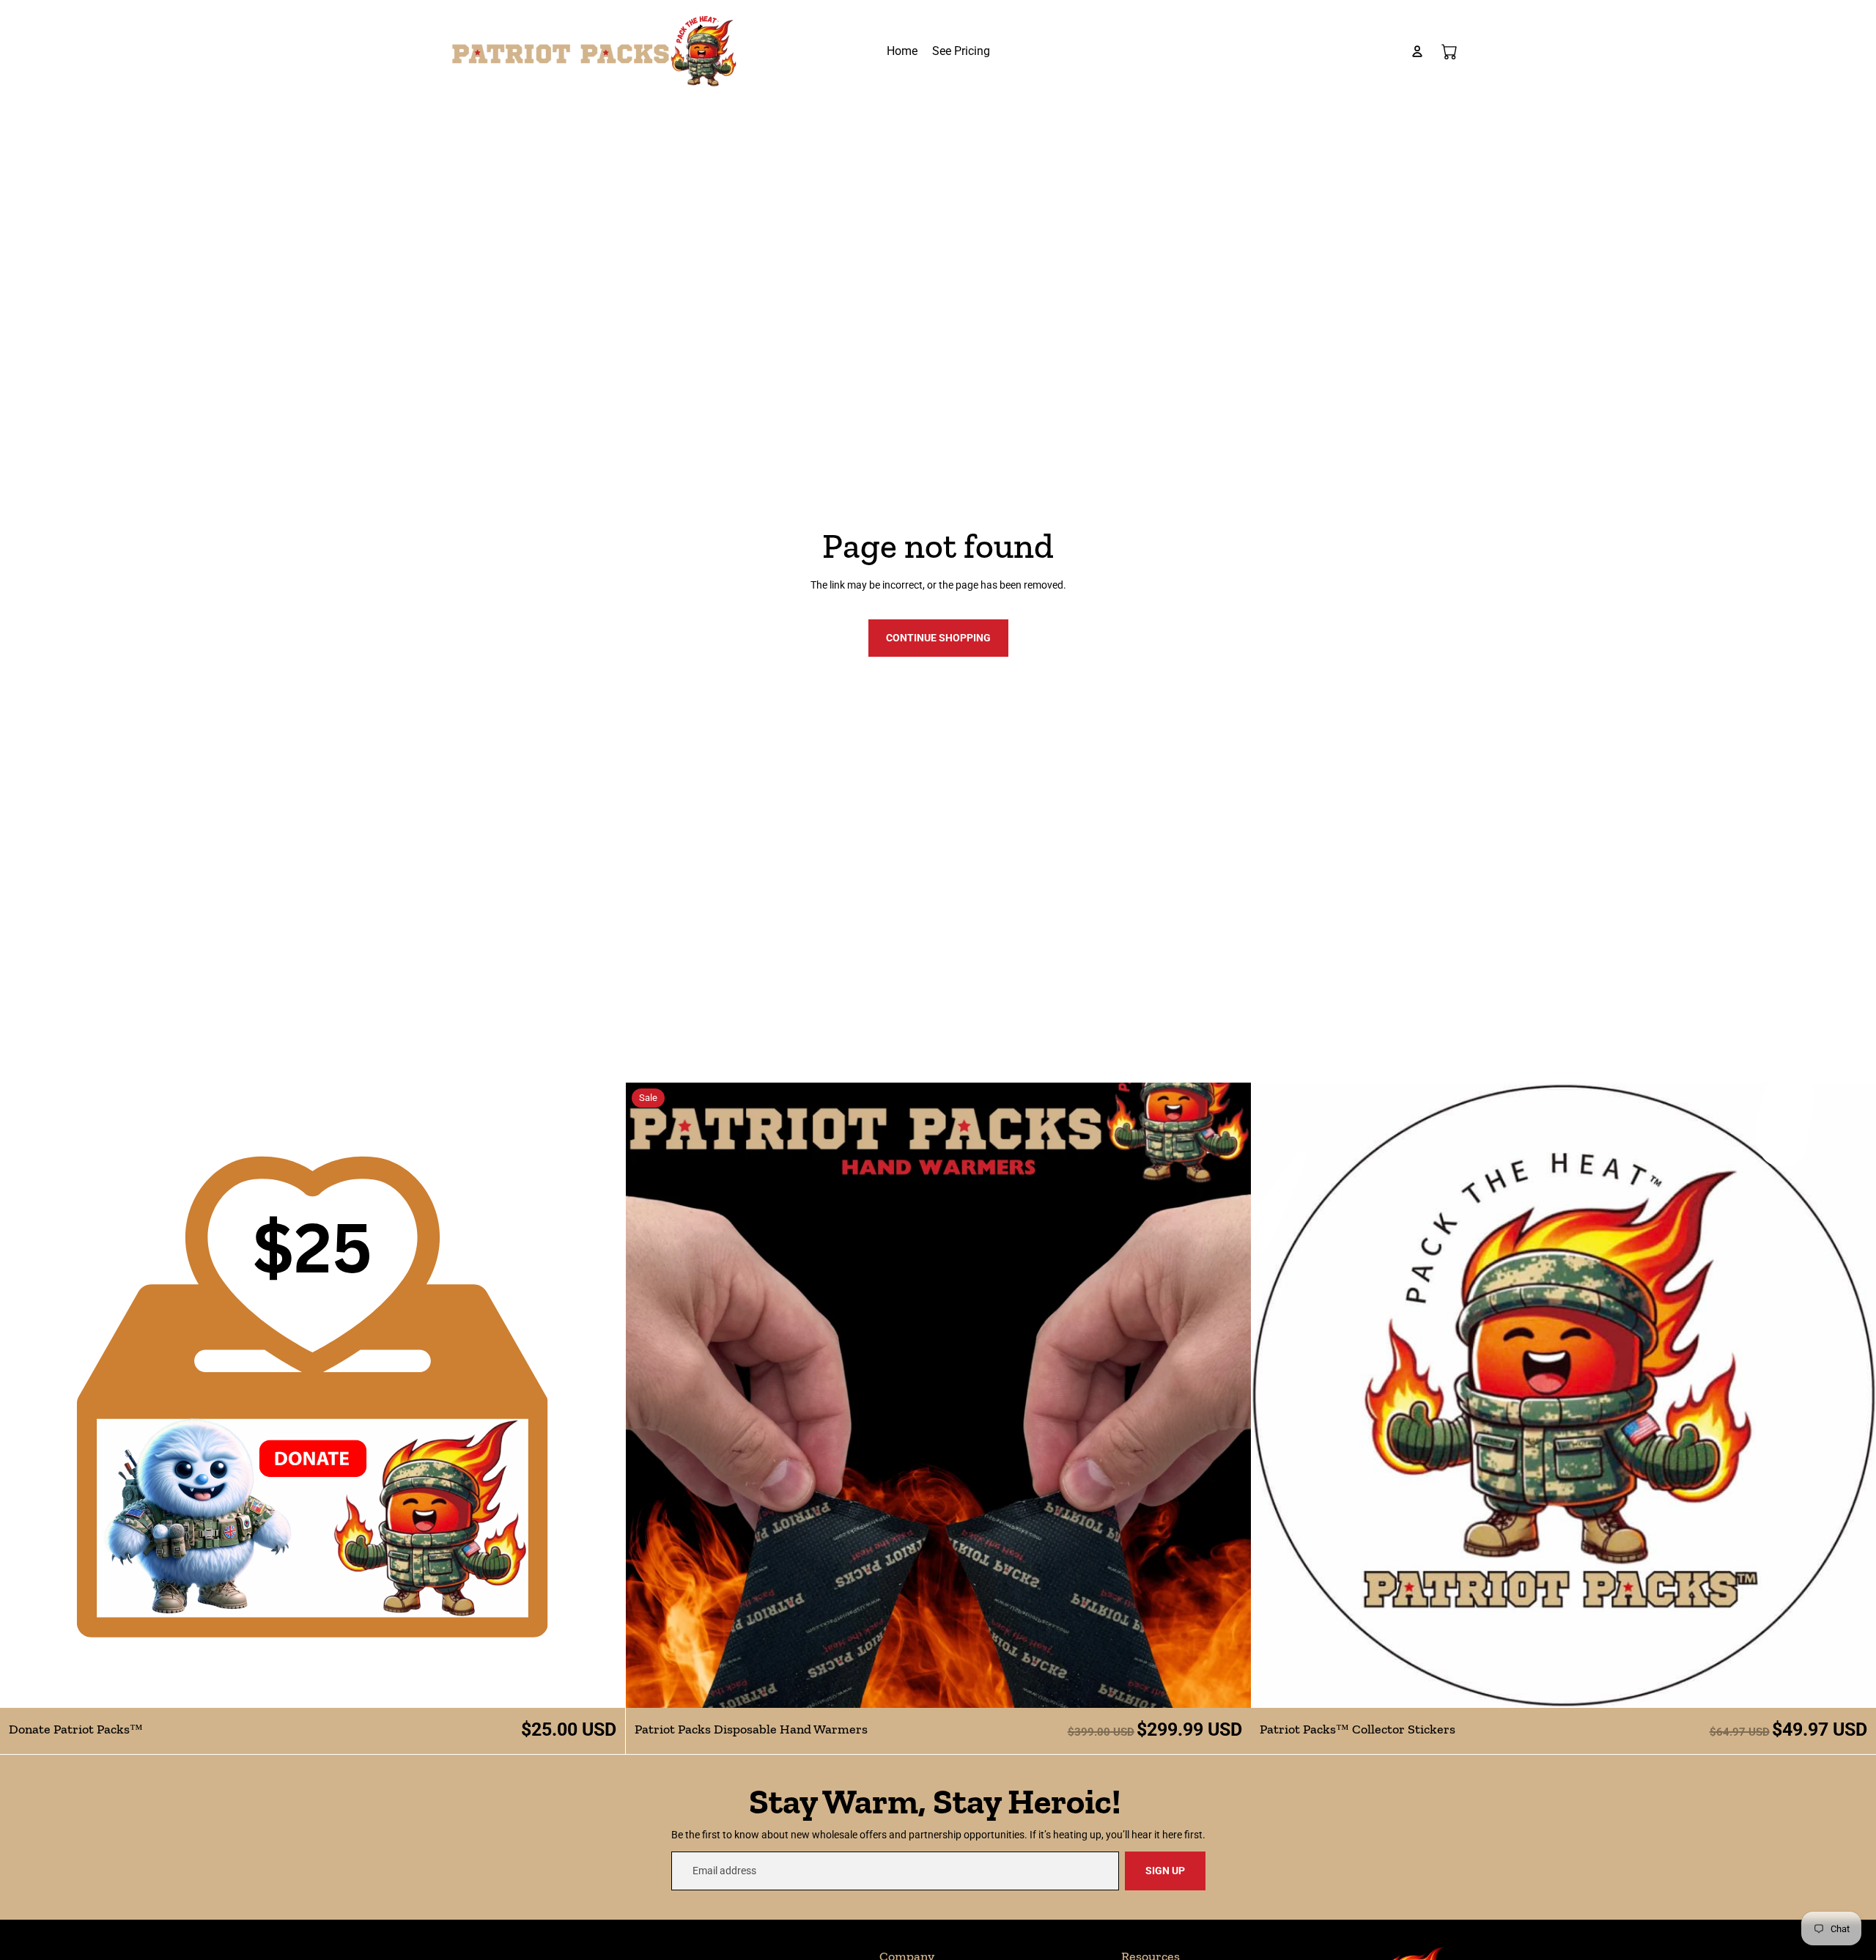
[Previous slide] (22, 1396)
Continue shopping (938, 638)
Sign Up (1165, 1871)
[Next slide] (603, 1396)
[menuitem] (902, 51)
